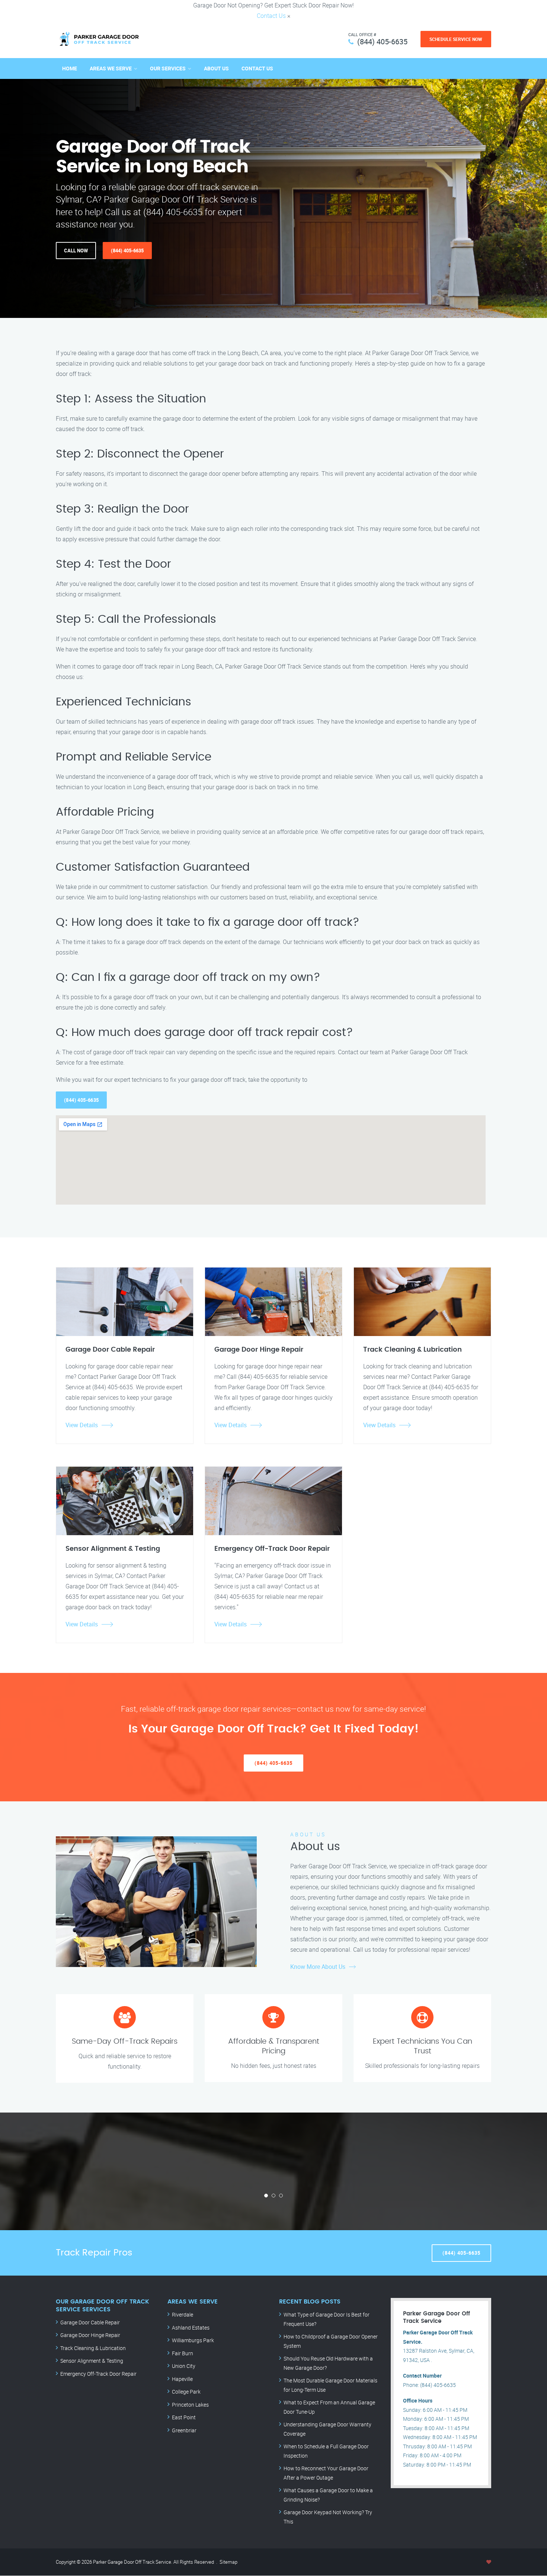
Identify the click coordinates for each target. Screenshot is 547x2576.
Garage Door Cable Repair (90, 2322)
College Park (186, 2392)
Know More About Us (318, 1967)
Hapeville (182, 2379)
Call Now (76, 251)
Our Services (168, 68)
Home (70, 68)
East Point (184, 2417)
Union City (184, 2366)
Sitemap (228, 2562)
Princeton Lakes (190, 2405)
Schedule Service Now (456, 39)
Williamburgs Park (193, 2340)
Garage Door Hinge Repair (90, 2335)
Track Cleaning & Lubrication (93, 2348)
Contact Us (271, 16)
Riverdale (183, 2314)
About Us (216, 68)
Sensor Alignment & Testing (92, 2361)
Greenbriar (184, 2430)
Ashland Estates (191, 2328)
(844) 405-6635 (382, 42)
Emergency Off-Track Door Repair (98, 2374)
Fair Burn (183, 2353)
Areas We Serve (111, 68)
